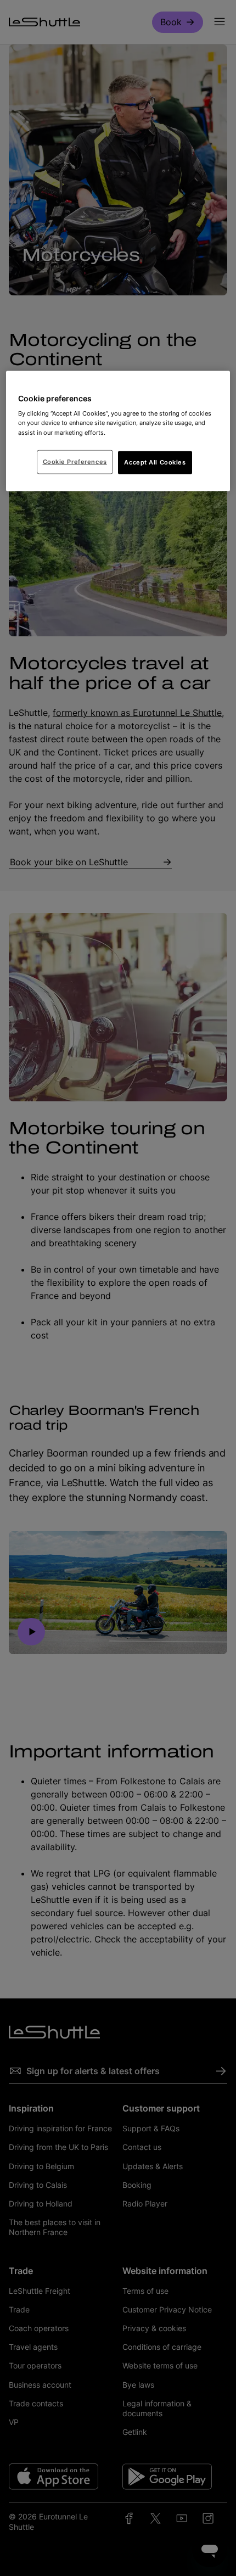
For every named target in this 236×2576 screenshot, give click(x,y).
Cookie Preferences (75, 461)
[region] (118, 431)
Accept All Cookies (155, 462)
